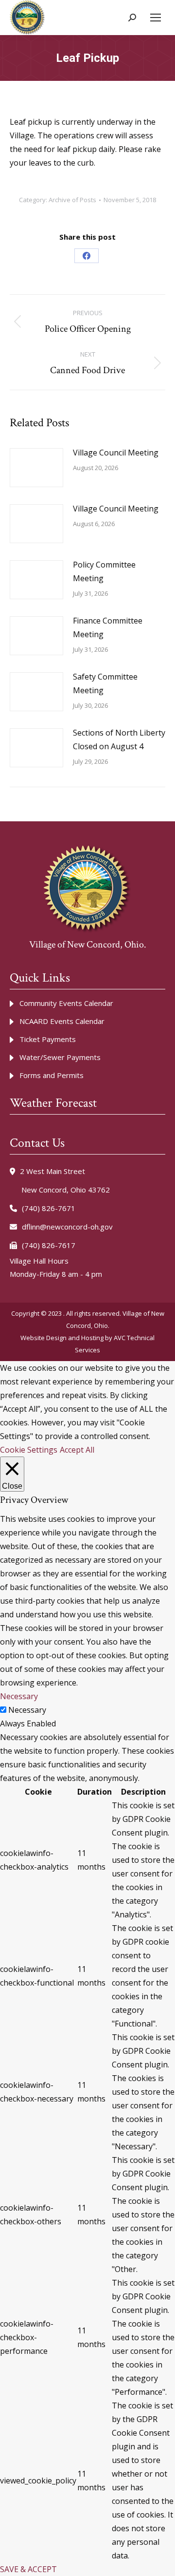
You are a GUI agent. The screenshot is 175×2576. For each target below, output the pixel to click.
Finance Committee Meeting (108, 627)
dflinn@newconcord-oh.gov (67, 1227)
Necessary (27, 1710)
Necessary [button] (19, 1696)
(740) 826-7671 (49, 1208)
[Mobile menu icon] (156, 18)
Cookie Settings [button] (29, 1450)
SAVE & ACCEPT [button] (28, 2569)
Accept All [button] (77, 1450)
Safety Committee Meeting (105, 683)
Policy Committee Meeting (104, 571)
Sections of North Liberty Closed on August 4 (119, 739)
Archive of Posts (72, 200)
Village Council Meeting (116, 453)
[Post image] (36, 468)
